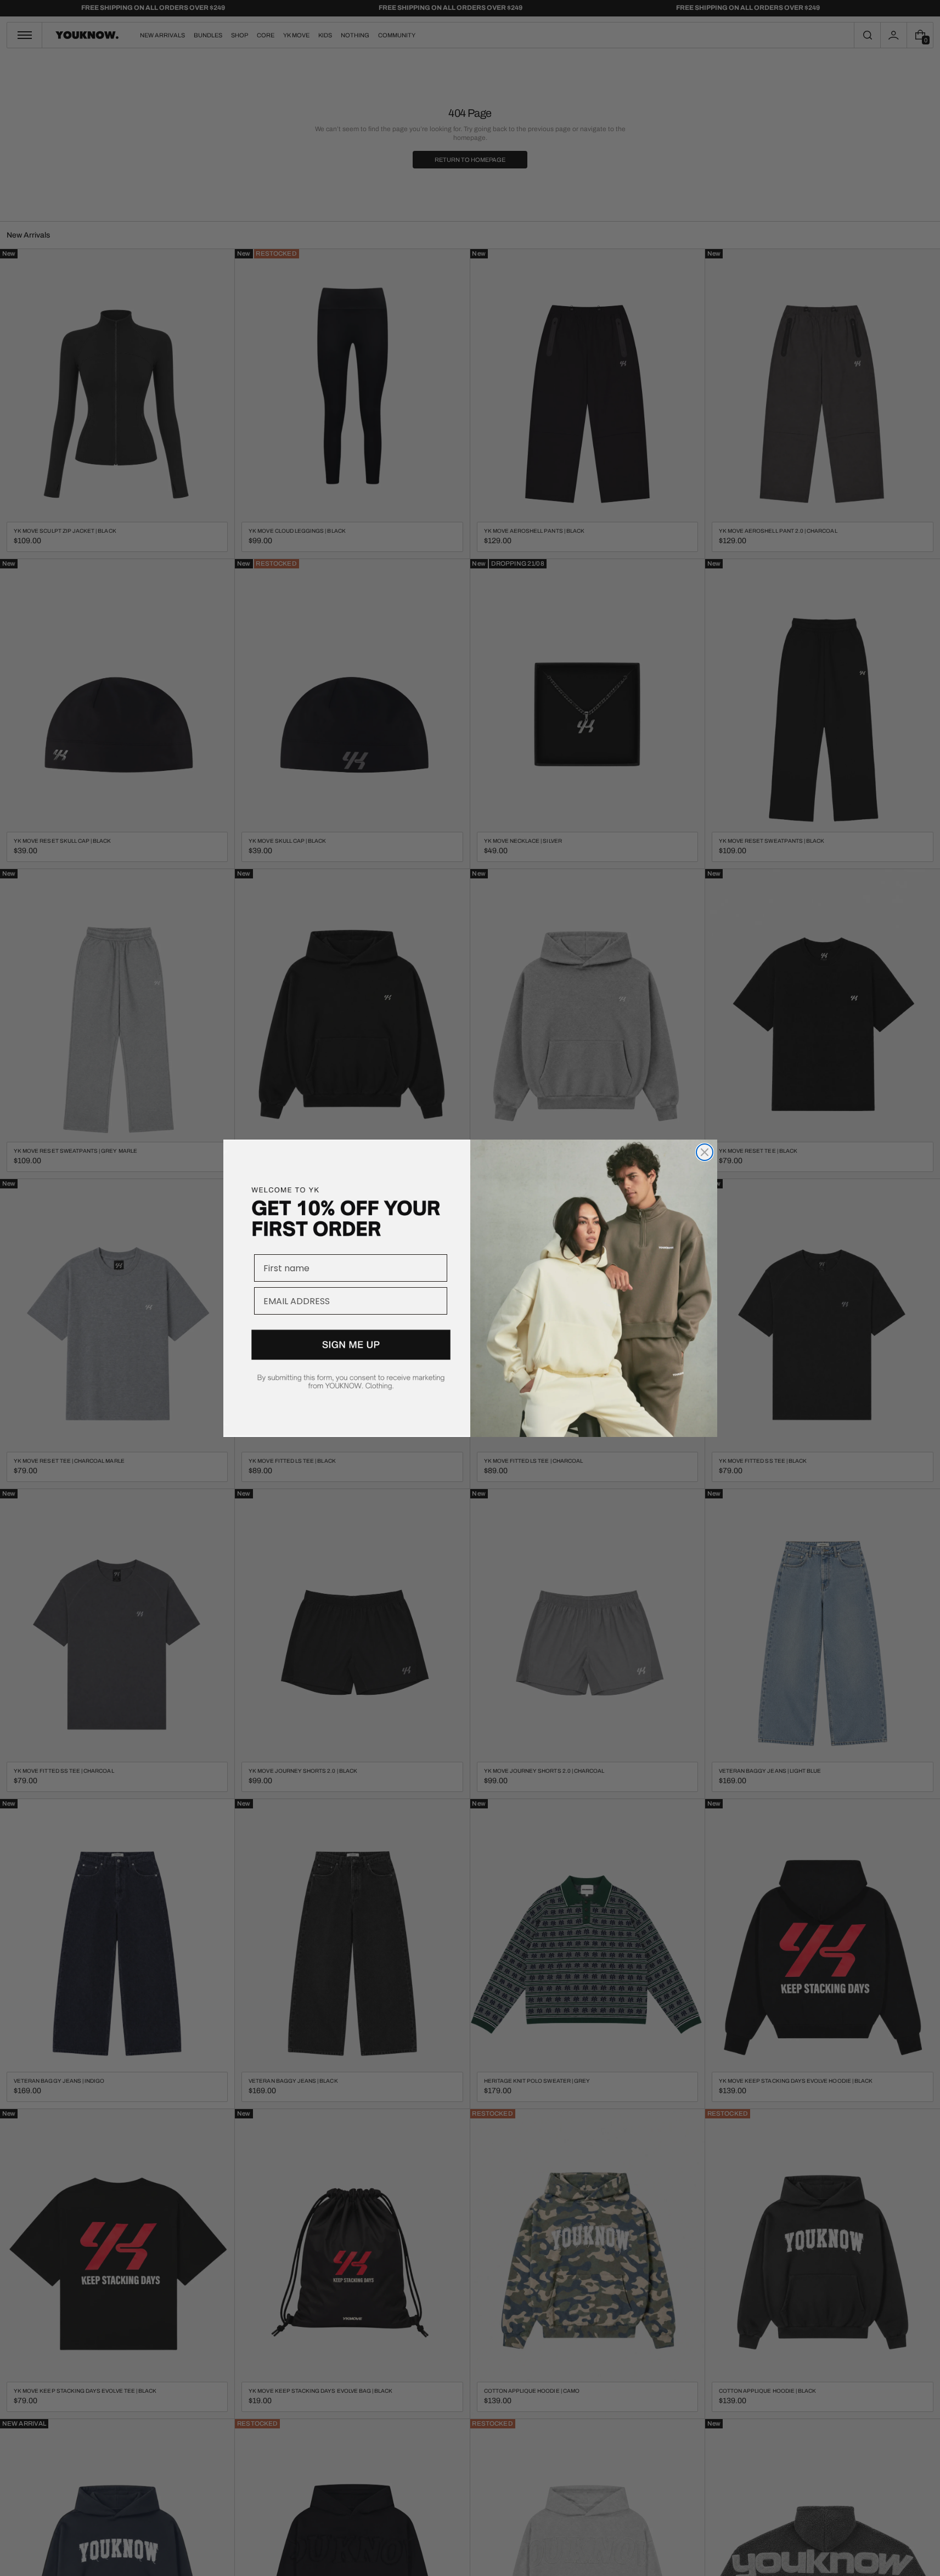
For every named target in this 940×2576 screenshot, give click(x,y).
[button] (347, 1373)
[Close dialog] (705, 1152)
